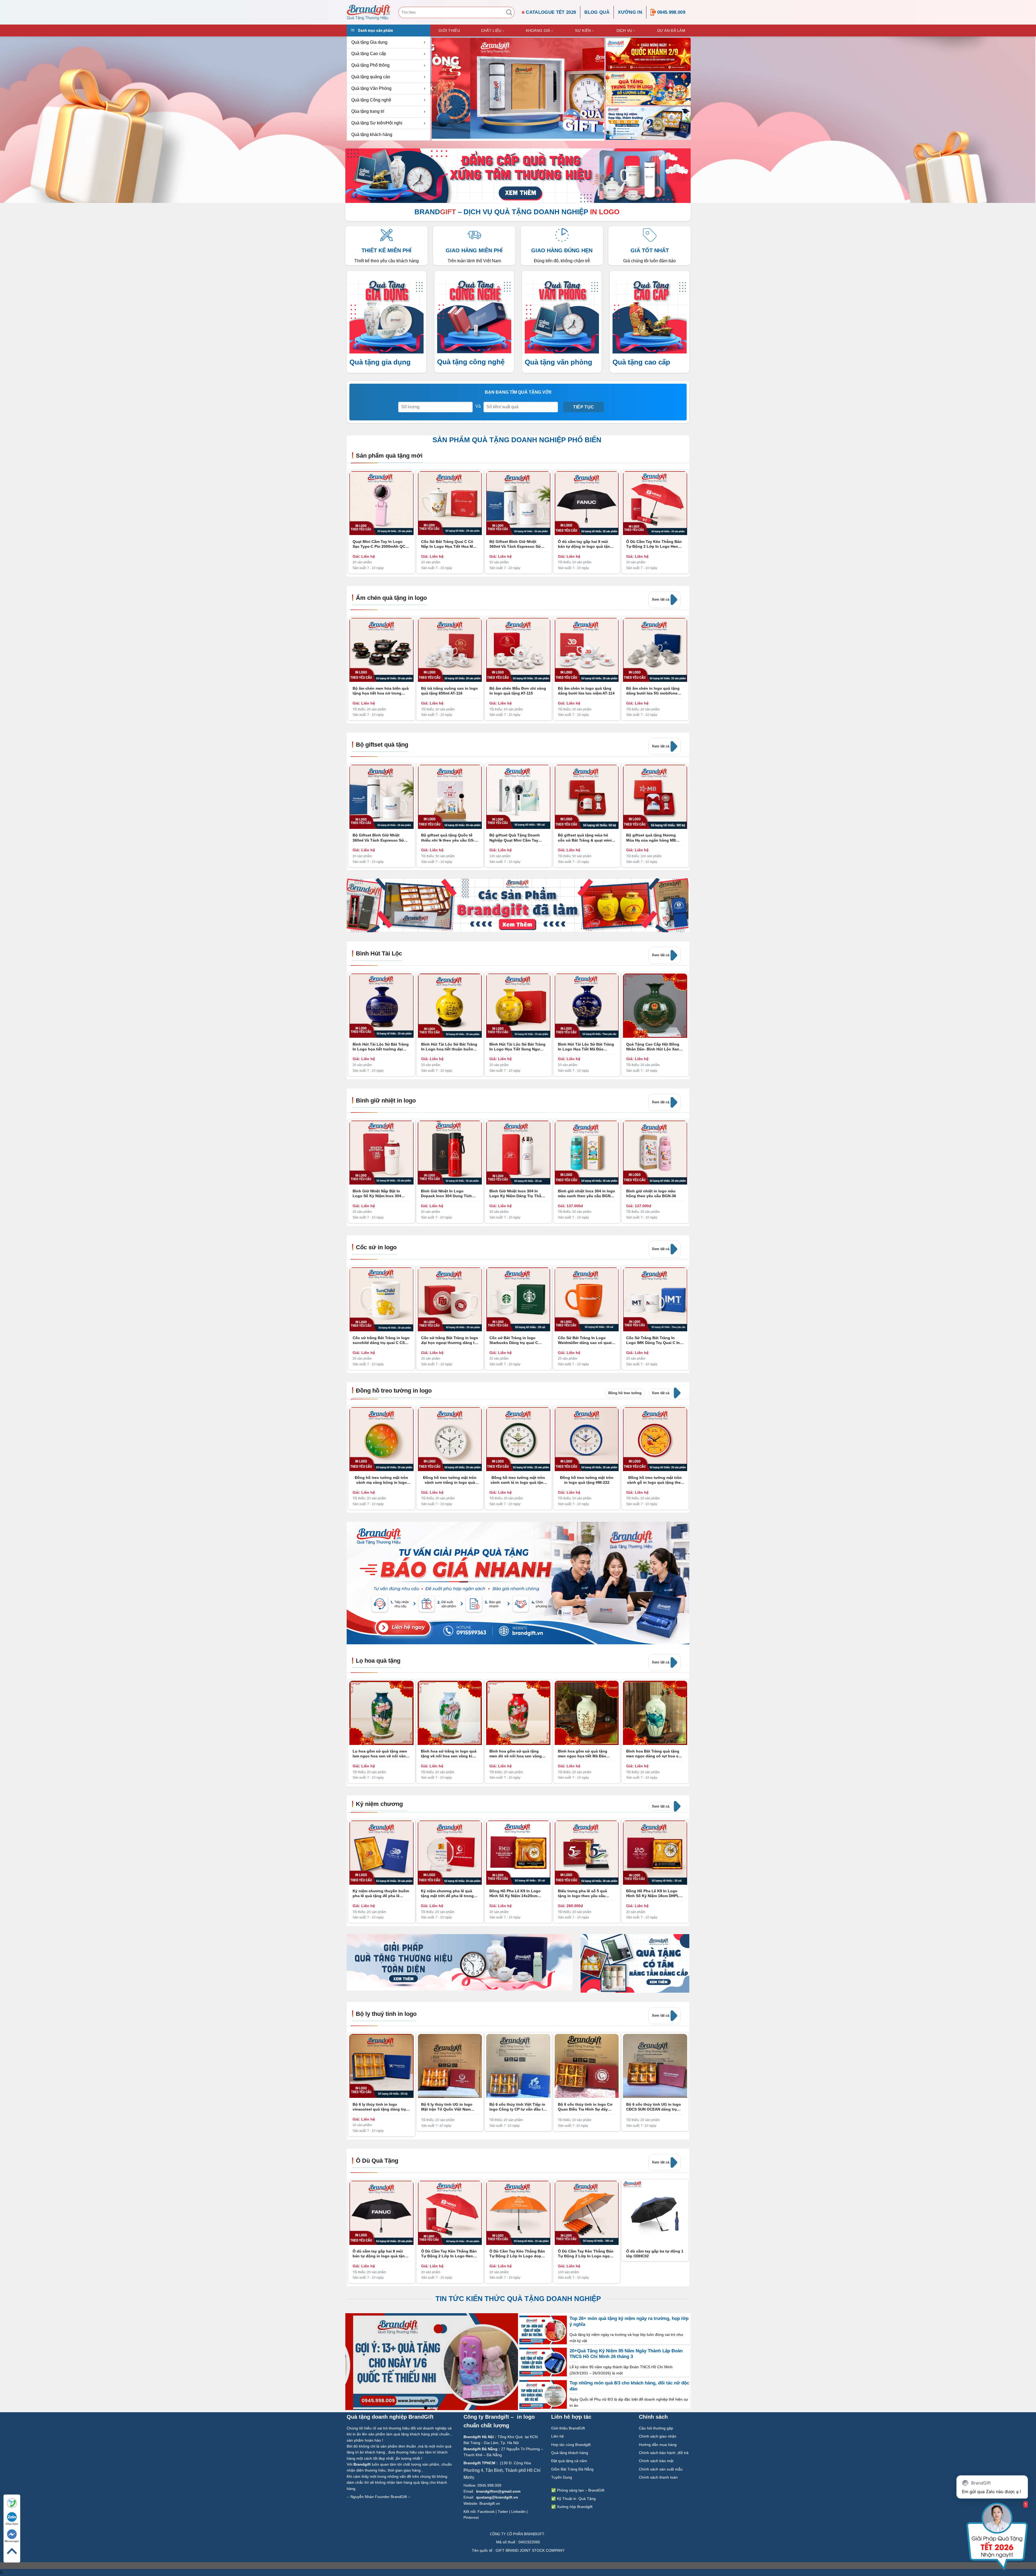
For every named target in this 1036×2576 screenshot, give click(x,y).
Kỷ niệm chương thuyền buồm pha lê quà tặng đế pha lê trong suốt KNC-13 (381, 1893)
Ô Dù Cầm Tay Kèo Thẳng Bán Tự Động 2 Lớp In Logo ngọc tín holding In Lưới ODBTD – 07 (586, 2254)
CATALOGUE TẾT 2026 (551, 12)
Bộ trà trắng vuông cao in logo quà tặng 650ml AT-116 (449, 691)
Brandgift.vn (490, 2503)
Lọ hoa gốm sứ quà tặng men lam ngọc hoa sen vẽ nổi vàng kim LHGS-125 (380, 1754)
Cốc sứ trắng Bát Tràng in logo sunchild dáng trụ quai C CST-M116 (381, 1340)
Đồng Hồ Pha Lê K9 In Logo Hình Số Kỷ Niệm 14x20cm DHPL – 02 (515, 1893)
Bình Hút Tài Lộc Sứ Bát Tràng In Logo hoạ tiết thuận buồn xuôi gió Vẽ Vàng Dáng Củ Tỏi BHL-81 (449, 1047)
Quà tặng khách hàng (372, 135)
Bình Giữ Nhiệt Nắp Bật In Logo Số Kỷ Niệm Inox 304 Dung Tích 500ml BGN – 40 (377, 1194)
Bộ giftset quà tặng (382, 745)
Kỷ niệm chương (379, 1804)
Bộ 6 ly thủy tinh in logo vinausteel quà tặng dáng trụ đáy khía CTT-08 (379, 2107)
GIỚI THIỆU (449, 30)
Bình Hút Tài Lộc (379, 953)
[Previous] (432, 88)
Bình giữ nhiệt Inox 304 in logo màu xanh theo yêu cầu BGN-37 (587, 1194)
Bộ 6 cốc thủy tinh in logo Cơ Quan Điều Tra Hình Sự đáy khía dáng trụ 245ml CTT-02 (585, 2107)
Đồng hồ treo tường (625, 1393)
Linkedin (518, 2512)
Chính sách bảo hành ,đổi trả (664, 2453)
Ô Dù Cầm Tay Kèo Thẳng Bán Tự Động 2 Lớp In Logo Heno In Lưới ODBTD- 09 (654, 544)
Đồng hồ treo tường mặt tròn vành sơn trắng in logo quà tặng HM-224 (450, 1480)
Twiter (503, 2512)
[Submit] (509, 12)
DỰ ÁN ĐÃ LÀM (671, 30)
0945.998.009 (671, 12)
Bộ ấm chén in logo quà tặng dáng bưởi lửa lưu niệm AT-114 (586, 691)
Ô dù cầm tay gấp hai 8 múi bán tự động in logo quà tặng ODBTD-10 (585, 544)
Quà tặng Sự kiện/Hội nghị (377, 123)
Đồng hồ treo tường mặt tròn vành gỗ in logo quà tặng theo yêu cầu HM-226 (655, 1480)
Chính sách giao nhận (658, 2436)
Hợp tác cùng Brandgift (571, 2444)
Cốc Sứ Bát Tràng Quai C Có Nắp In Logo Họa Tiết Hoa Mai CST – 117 (449, 544)
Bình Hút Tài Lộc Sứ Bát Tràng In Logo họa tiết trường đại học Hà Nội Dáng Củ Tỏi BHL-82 (381, 1047)
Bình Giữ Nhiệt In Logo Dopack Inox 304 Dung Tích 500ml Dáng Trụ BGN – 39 (446, 1194)
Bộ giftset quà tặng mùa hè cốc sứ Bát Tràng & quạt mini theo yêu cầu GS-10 (585, 838)
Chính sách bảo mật (656, 2461)
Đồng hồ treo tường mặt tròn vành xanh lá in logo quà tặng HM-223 (518, 1480)
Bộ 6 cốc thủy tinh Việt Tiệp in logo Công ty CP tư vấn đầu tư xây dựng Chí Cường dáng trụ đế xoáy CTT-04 (518, 2107)
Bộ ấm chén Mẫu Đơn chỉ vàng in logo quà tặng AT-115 (518, 691)
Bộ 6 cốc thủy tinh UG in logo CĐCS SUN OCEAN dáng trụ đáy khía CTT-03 (654, 2107)
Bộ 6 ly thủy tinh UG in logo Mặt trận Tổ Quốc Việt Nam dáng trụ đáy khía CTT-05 (447, 2107)
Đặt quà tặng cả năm (569, 2461)
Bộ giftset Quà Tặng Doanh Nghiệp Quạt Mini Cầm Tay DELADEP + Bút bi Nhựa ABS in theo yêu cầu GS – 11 (518, 838)
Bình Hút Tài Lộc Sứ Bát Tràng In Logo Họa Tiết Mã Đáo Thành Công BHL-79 (586, 1047)
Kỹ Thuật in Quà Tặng (576, 2499)
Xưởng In (630, 12)
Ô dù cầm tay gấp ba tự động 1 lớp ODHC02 (655, 2254)
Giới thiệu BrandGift (568, 2428)
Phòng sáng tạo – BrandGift (580, 2490)
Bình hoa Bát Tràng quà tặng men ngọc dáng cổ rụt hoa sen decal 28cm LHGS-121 (655, 1754)
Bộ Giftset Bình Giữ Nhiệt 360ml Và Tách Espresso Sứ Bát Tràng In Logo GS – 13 (515, 544)
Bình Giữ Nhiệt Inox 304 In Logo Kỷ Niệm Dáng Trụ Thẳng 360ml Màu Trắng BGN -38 (518, 1194)
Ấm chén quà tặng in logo (391, 598)
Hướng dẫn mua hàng (658, 2444)
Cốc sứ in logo (376, 1247)
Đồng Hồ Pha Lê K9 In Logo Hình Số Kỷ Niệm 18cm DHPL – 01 (654, 1893)
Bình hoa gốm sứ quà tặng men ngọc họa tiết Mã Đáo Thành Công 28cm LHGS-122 (585, 1754)
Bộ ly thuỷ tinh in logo (386, 2014)
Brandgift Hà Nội (479, 2437)
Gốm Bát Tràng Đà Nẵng (572, 2469)
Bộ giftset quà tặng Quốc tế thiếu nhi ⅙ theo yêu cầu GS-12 (448, 838)
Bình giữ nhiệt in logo (386, 1100)
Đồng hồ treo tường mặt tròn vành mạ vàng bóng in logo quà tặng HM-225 (381, 1480)
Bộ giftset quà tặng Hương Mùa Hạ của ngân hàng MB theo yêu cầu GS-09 (651, 838)
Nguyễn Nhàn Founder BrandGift (379, 2497)
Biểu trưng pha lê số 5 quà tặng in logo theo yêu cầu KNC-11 (582, 1893)
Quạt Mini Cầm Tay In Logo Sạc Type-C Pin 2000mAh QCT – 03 (380, 544)
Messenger (12, 2541)
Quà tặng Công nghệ (371, 100)
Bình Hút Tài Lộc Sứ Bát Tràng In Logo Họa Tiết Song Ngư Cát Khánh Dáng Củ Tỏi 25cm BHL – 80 (517, 1047)
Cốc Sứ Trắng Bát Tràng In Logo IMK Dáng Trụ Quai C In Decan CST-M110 (653, 1340)
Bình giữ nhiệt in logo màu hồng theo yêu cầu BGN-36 (651, 1193)
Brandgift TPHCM (479, 2463)
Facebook (486, 2512)
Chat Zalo (12, 2524)
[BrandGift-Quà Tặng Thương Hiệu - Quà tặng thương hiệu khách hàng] (369, 12)
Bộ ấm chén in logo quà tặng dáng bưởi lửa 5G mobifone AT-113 (653, 691)
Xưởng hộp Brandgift (575, 2507)
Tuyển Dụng (562, 2477)
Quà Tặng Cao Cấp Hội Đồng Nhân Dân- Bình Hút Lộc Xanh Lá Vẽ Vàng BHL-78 (654, 1047)
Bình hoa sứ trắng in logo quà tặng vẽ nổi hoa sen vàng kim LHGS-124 (449, 1754)
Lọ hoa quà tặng (378, 1661)
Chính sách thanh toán (659, 2477)
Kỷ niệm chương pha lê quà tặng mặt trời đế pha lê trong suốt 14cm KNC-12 (447, 1893)
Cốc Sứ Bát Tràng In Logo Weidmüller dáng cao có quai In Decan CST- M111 (585, 1340)
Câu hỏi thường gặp (656, 2428)
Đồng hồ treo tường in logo (394, 1391)
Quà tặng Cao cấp (369, 54)
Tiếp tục (584, 407)
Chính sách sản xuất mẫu (661, 2469)
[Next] (685, 1123)
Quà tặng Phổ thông (370, 65)
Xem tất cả (661, 599)
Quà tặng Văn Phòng (371, 88)
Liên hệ (558, 2436)
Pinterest (471, 2517)
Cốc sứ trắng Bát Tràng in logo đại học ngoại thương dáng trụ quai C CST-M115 (450, 1340)
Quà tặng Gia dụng (369, 42)
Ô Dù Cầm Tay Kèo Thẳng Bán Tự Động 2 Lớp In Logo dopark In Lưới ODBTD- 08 (518, 2254)
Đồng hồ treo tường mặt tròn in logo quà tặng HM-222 (587, 1480)
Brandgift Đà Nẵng (480, 2449)
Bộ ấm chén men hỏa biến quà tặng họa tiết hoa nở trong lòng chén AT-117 (381, 691)
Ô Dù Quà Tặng (377, 2161)
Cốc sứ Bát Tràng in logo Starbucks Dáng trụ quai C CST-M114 (514, 1340)
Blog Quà (597, 12)
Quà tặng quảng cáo (371, 77)
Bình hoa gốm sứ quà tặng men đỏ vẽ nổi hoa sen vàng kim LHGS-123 (516, 1754)
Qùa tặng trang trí (368, 111)
